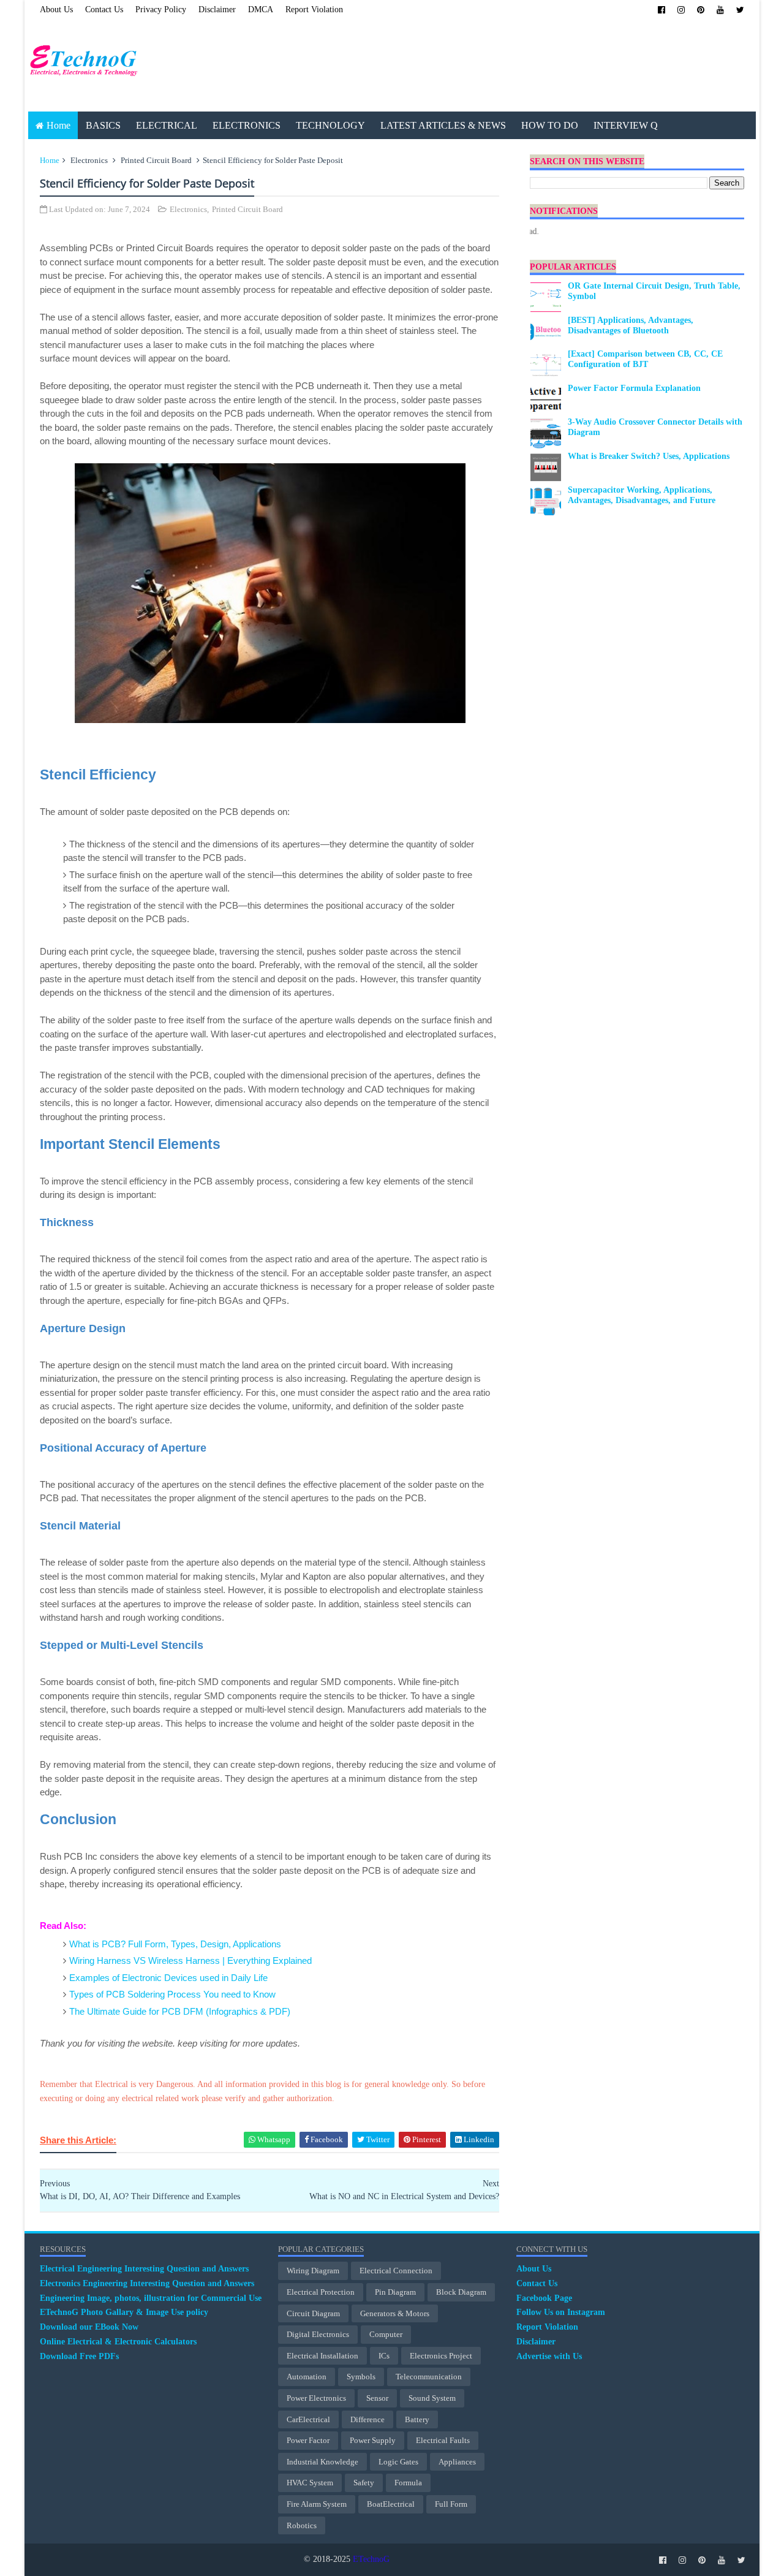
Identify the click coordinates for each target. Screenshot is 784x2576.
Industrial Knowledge (322, 2462)
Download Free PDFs (79, 2356)
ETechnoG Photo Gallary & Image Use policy (124, 2312)
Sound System (432, 2398)
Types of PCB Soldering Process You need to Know (172, 1994)
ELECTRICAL (167, 125)
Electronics (89, 160)
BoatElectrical (391, 2504)
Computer (386, 2334)
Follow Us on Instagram (561, 2312)
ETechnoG (371, 2559)
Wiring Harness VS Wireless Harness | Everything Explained (190, 1960)
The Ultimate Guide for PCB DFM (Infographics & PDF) (180, 2011)
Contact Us (104, 9)
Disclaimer (217, 9)
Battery (417, 2419)
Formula (408, 2483)
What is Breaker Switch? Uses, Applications (649, 456)
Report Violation (314, 9)
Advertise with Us (549, 2356)
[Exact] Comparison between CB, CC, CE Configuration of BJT (645, 359)
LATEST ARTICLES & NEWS (443, 125)
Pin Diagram (395, 2292)
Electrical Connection (396, 2271)
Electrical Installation (322, 2356)
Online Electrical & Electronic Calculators (118, 2342)
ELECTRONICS (247, 125)
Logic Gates (398, 2462)
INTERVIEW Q (626, 125)
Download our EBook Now (89, 2327)
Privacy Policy (161, 9)
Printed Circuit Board (156, 160)
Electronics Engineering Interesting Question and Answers (147, 2283)
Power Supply (373, 2440)
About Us (56, 9)
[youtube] (720, 10)
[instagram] (681, 10)
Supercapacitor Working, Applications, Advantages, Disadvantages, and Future (642, 495)
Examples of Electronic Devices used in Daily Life (168, 1978)
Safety (364, 2483)
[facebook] (661, 10)
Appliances (457, 2462)
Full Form (451, 2504)
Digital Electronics (318, 2334)
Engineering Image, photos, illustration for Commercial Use (151, 2298)
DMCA (261, 9)
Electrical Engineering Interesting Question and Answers (144, 2269)
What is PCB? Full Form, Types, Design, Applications (175, 1944)
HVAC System (310, 2483)
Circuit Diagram (313, 2313)
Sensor (377, 2398)
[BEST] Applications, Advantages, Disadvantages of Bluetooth (631, 325)
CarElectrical (308, 2419)
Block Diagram (461, 2292)
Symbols (361, 2377)
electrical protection (321, 2292)
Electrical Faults (443, 2440)
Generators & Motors (395, 2313)
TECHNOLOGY (330, 125)
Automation (307, 2377)
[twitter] (740, 10)
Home (58, 125)
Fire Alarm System (317, 2504)
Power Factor (308, 2440)
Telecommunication (429, 2377)
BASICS (103, 125)
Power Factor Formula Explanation (634, 388)
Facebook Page (544, 2298)
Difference (367, 2419)
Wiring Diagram (313, 2271)
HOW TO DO (550, 125)
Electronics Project (441, 2356)
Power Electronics (316, 2398)
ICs (384, 2356)
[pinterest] (701, 10)
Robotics (302, 2525)
